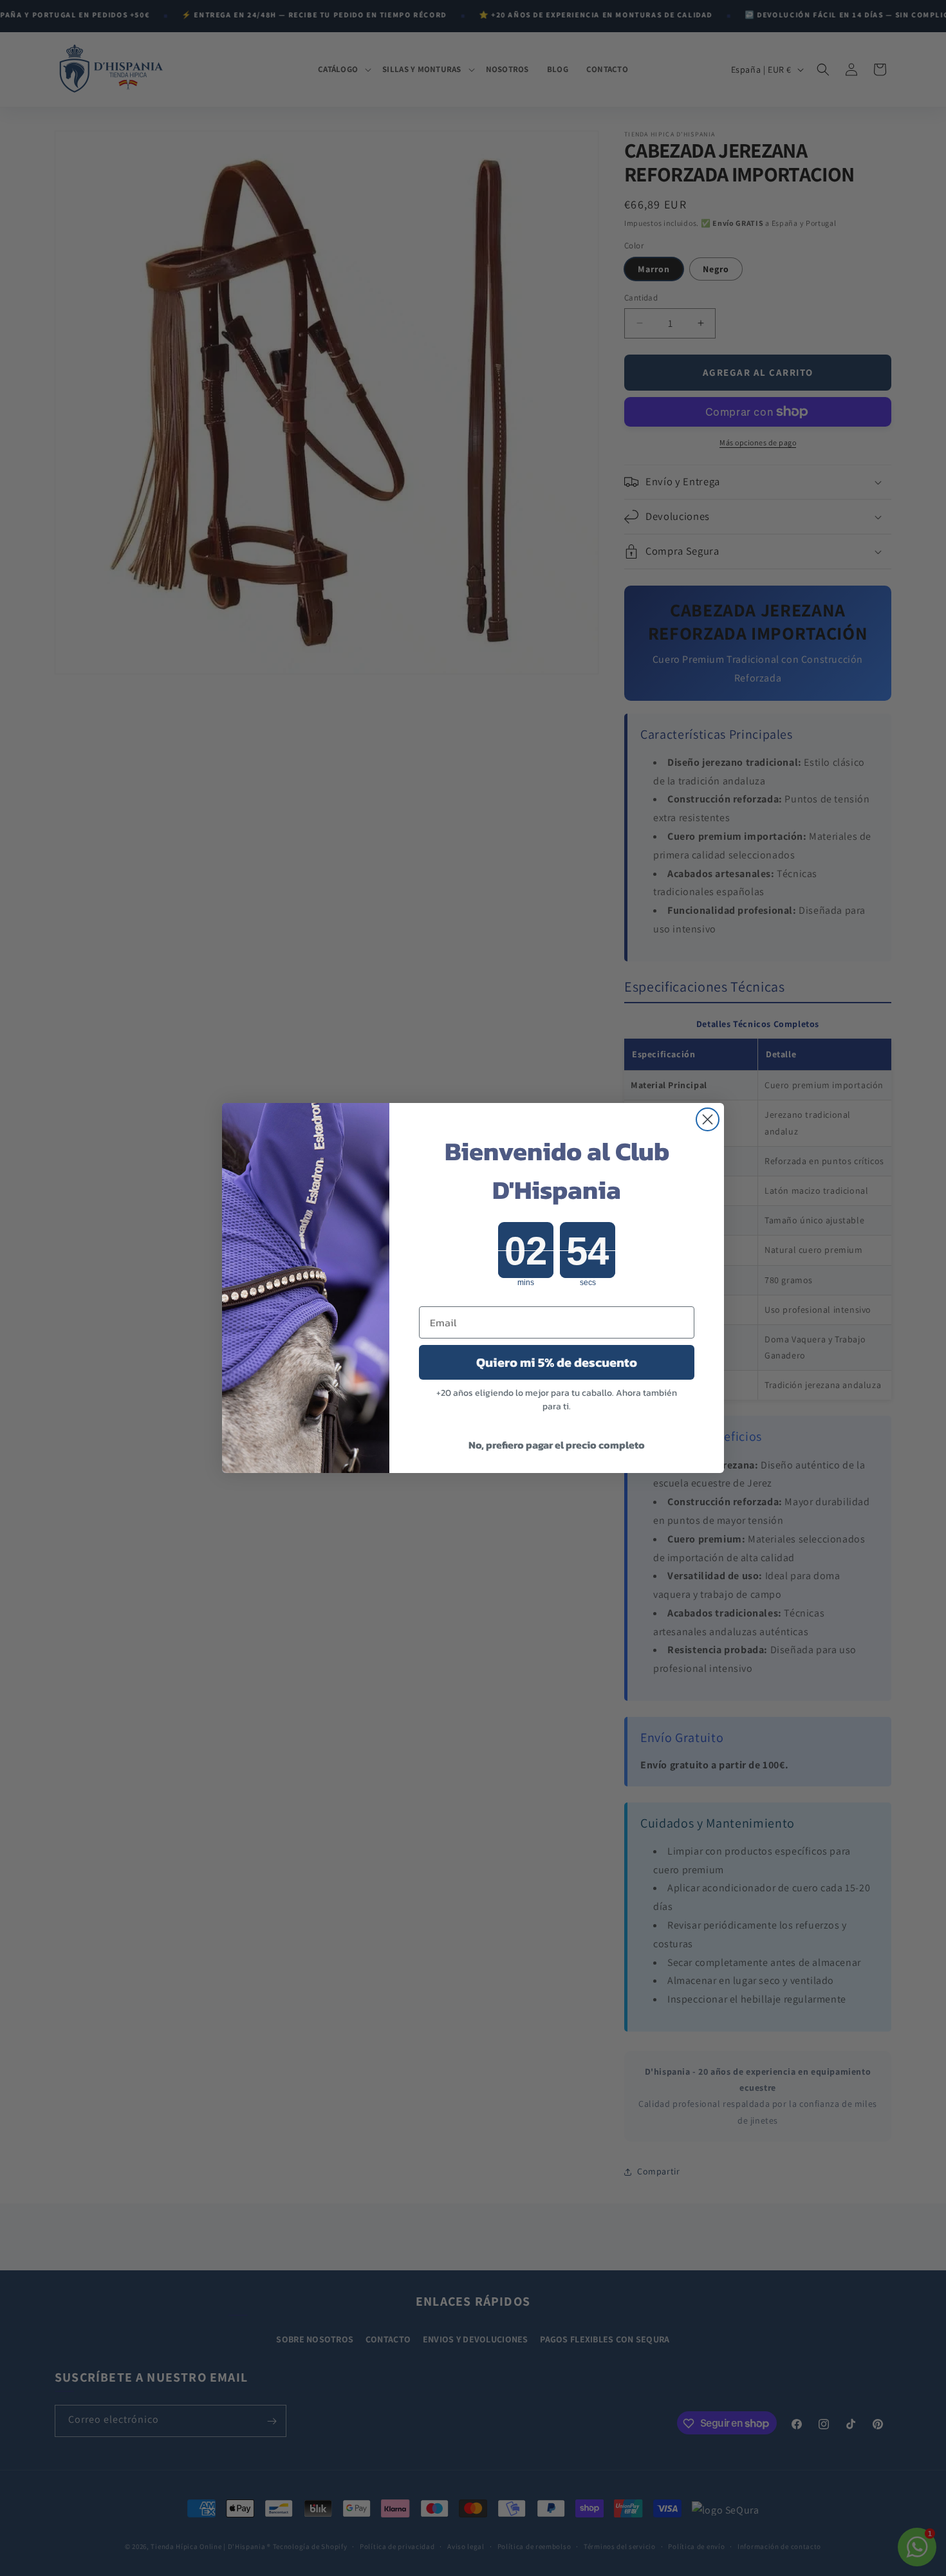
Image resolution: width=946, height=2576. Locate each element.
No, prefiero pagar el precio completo (557, 1445)
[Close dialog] (708, 1119)
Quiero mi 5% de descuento (557, 1362)
